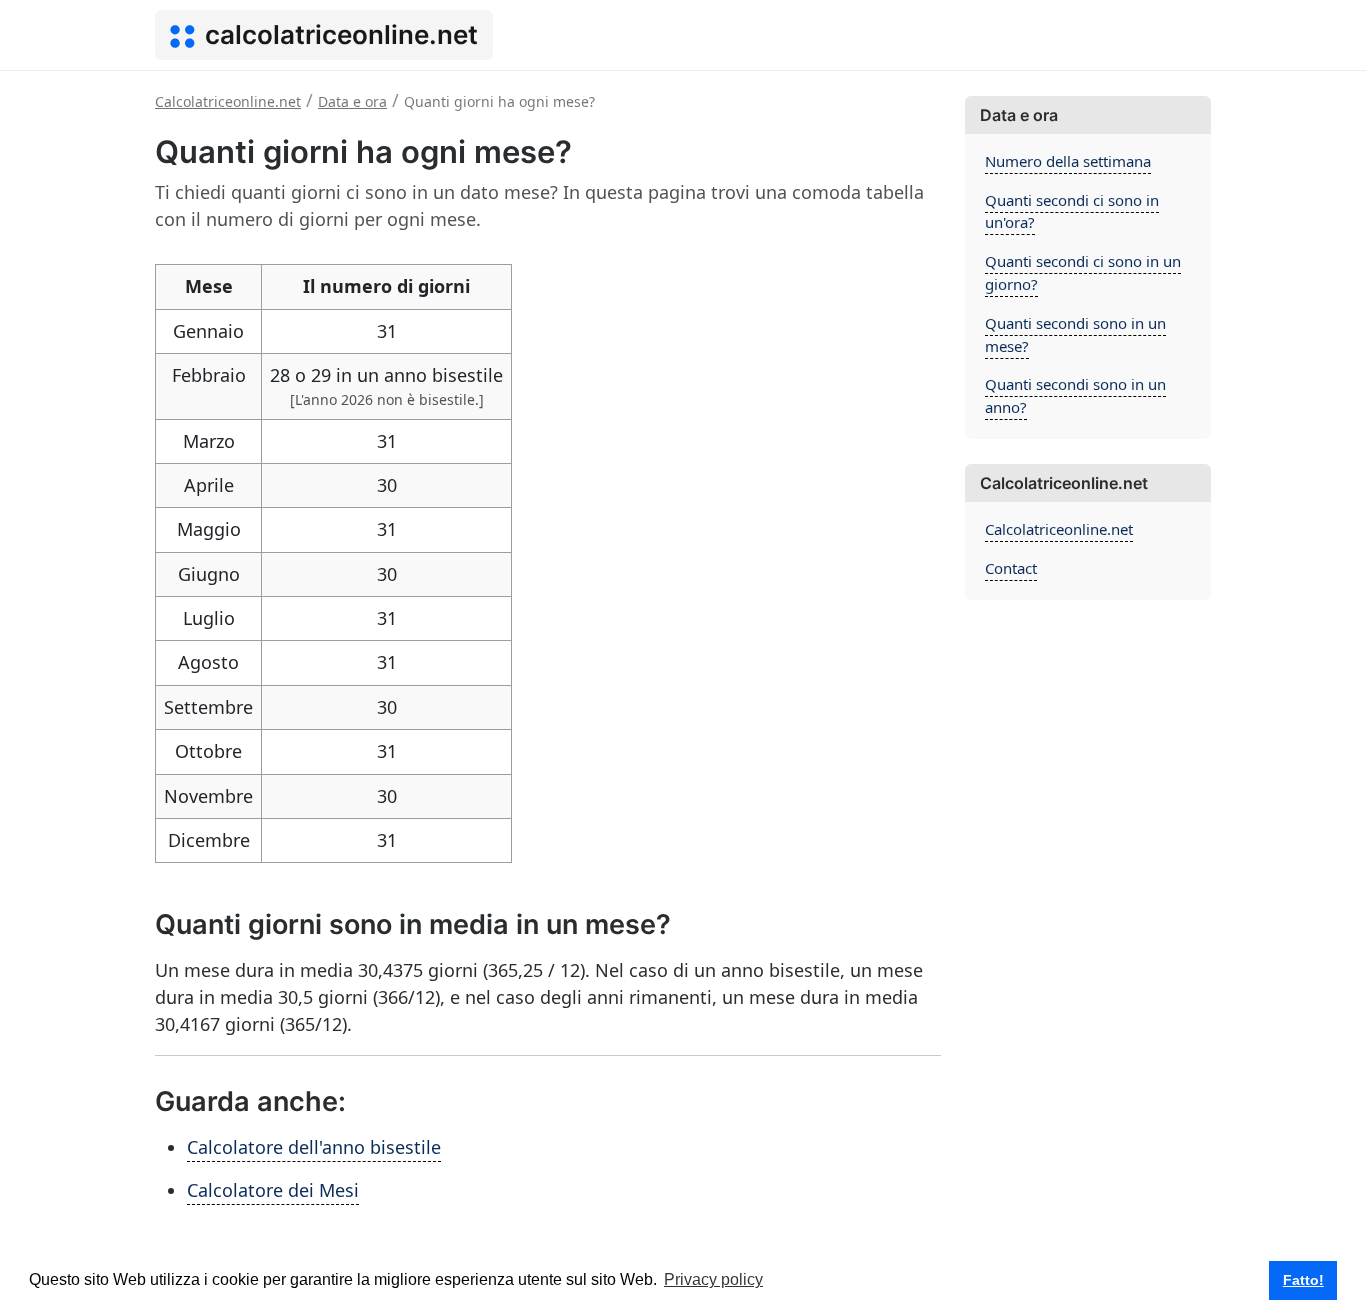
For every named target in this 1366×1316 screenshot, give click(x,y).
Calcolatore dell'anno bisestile (314, 1147)
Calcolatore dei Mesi (273, 1190)
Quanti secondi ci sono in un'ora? (1072, 211)
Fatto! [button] (1303, 1280)
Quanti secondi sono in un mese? (1075, 334)
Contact (1011, 568)
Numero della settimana (1068, 161)
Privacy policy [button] (713, 1279)
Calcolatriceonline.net (1059, 529)
